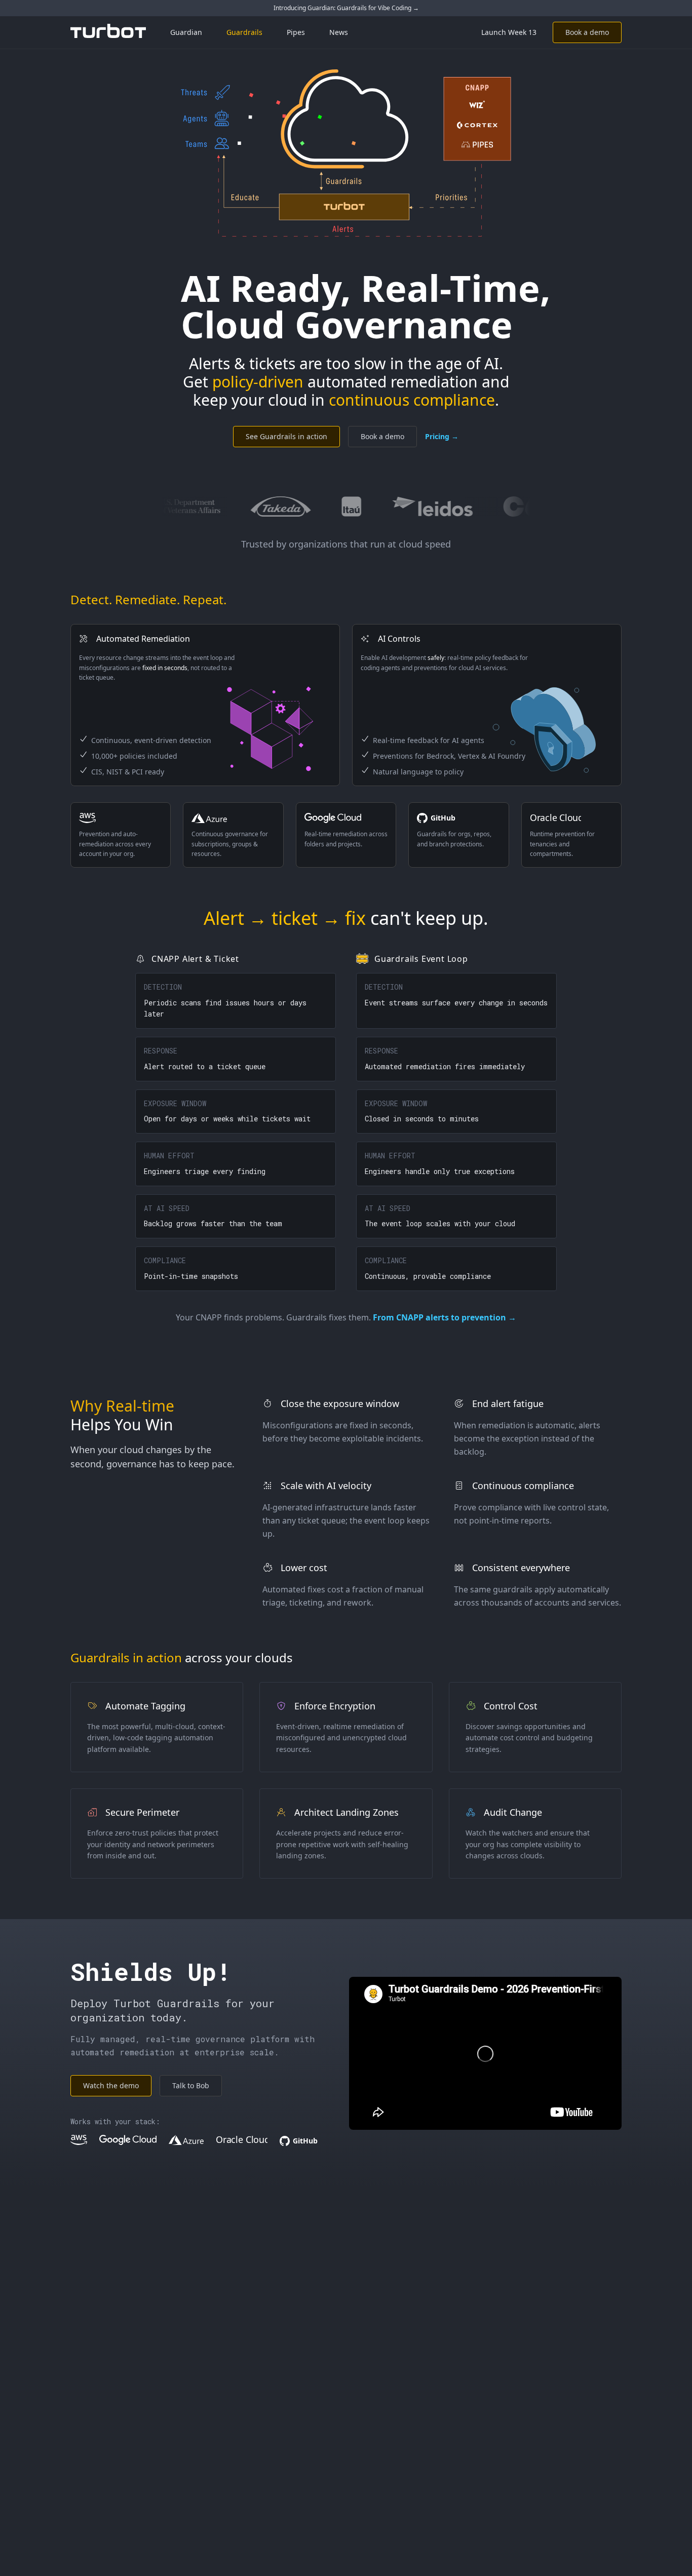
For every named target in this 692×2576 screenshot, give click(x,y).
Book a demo (587, 32)
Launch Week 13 (509, 32)
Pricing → (442, 436)
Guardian (186, 32)
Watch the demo (111, 2085)
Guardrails (244, 32)
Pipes (296, 32)
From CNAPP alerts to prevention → (445, 1317)
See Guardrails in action (286, 436)
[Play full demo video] (485, 2054)
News (339, 32)
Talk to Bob (191, 2085)
